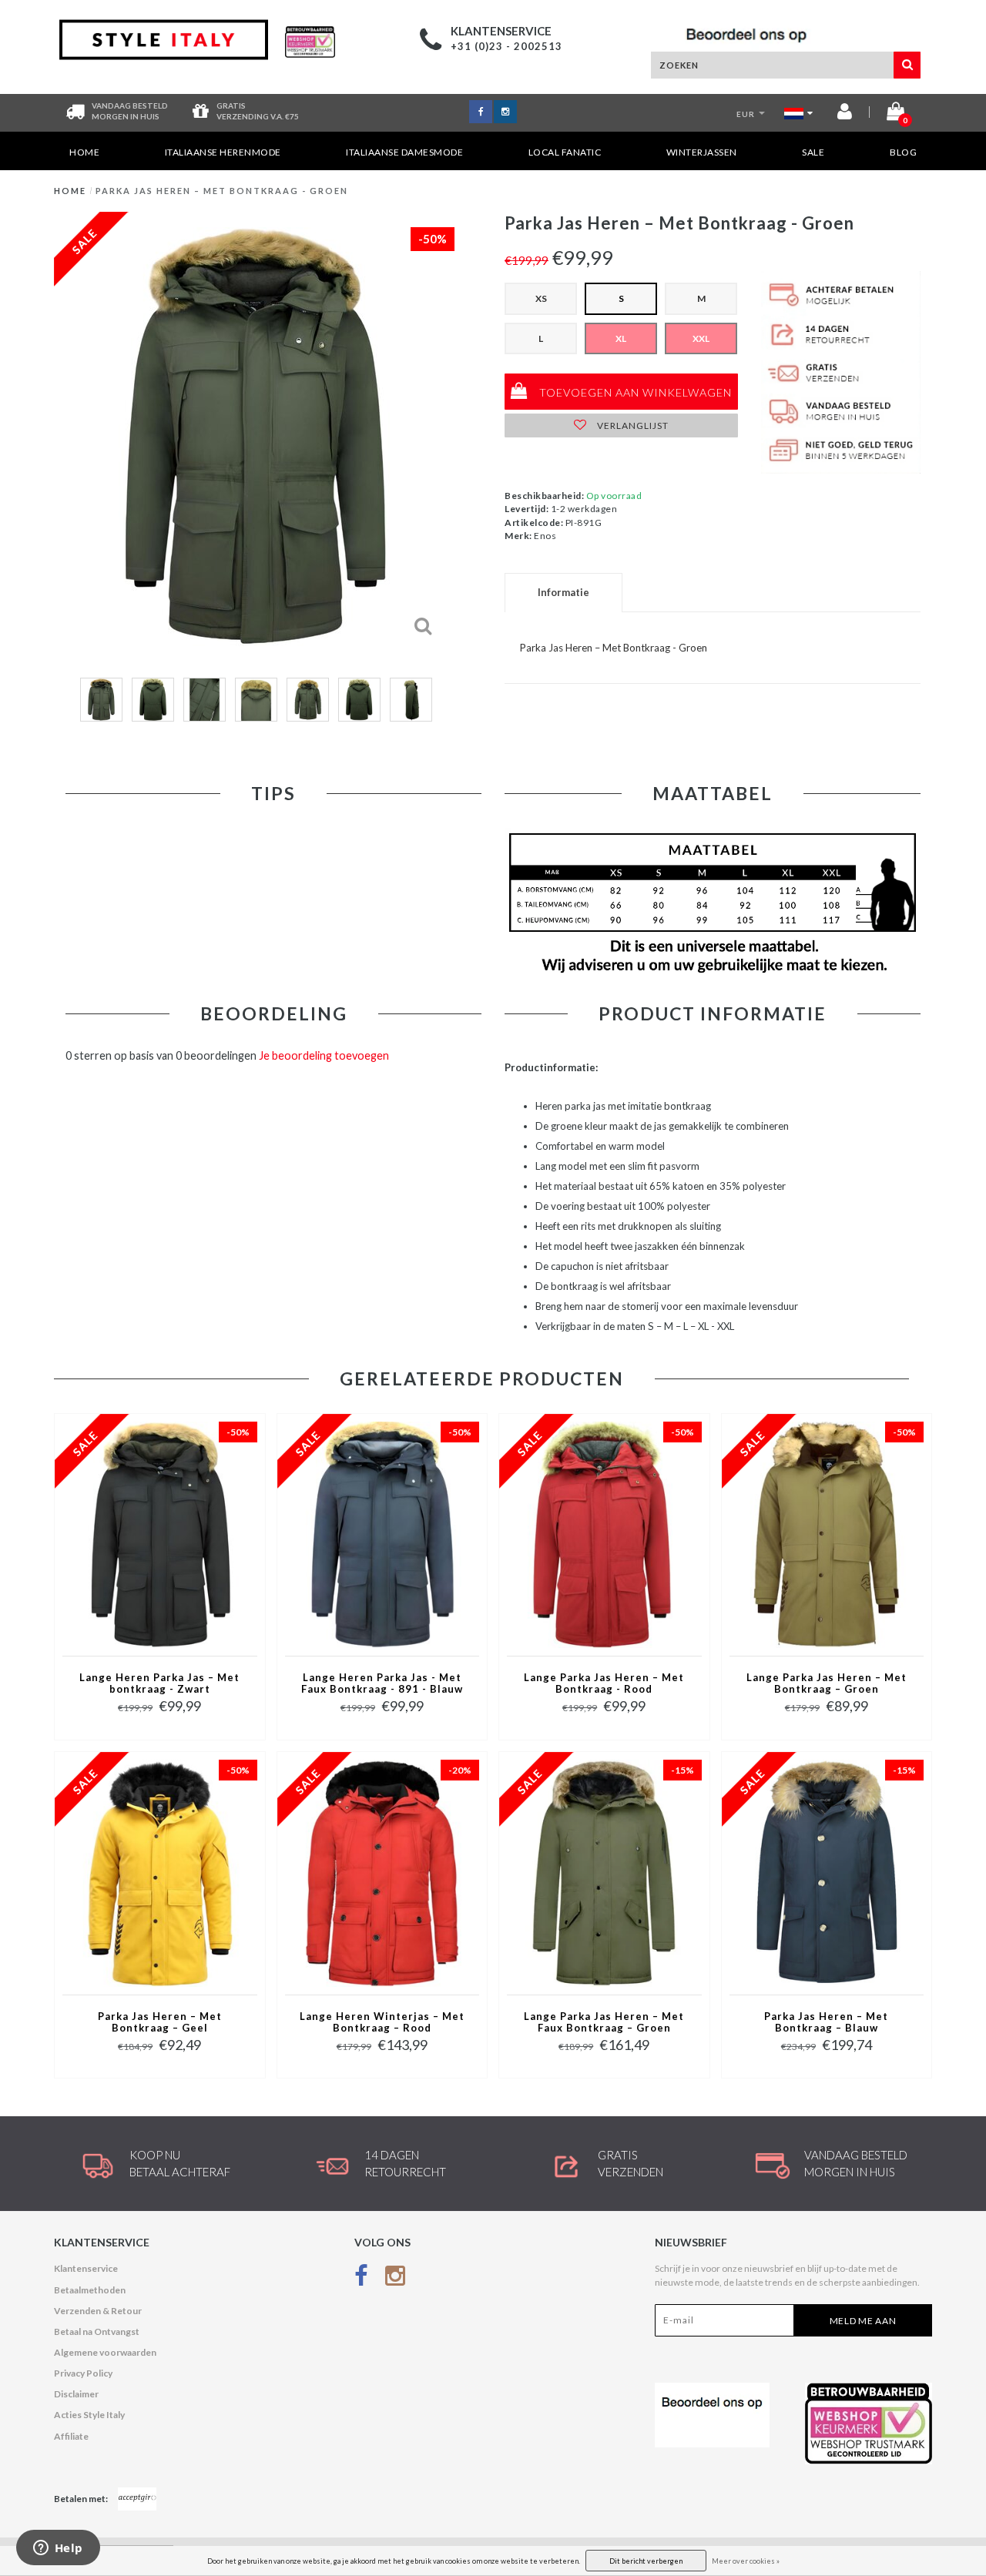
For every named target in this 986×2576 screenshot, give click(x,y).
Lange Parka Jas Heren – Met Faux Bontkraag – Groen (604, 2022)
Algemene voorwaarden (105, 2352)
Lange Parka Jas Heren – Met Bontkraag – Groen (827, 1683)
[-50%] (159, 1534)
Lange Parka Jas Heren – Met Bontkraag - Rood (604, 1683)
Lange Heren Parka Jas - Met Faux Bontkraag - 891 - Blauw (382, 1683)
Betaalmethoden (90, 2290)
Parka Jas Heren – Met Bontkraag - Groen (222, 191)
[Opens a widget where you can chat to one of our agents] (58, 2549)
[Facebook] (361, 2278)
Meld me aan (863, 2321)
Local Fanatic (565, 152)
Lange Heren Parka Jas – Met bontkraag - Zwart (159, 1683)
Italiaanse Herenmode (223, 152)
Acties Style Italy (89, 2415)
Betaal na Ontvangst (97, 2331)
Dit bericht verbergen (646, 2561)
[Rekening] (845, 114)
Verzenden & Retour (98, 2311)
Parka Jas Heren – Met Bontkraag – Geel (160, 2022)
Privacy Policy (83, 2373)
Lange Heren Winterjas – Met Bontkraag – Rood (382, 2022)
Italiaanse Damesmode (404, 152)
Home (84, 152)
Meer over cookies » (746, 2561)
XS (541, 298)
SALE (813, 152)
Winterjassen (702, 152)
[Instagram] (395, 2278)
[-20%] (382, 1872)
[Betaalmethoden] (137, 2499)
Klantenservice (86, 2268)
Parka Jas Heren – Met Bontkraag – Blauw (826, 2022)
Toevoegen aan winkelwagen (634, 392)
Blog (903, 152)
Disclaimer (76, 2394)
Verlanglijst (632, 425)
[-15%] (604, 1872)
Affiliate (71, 2436)
